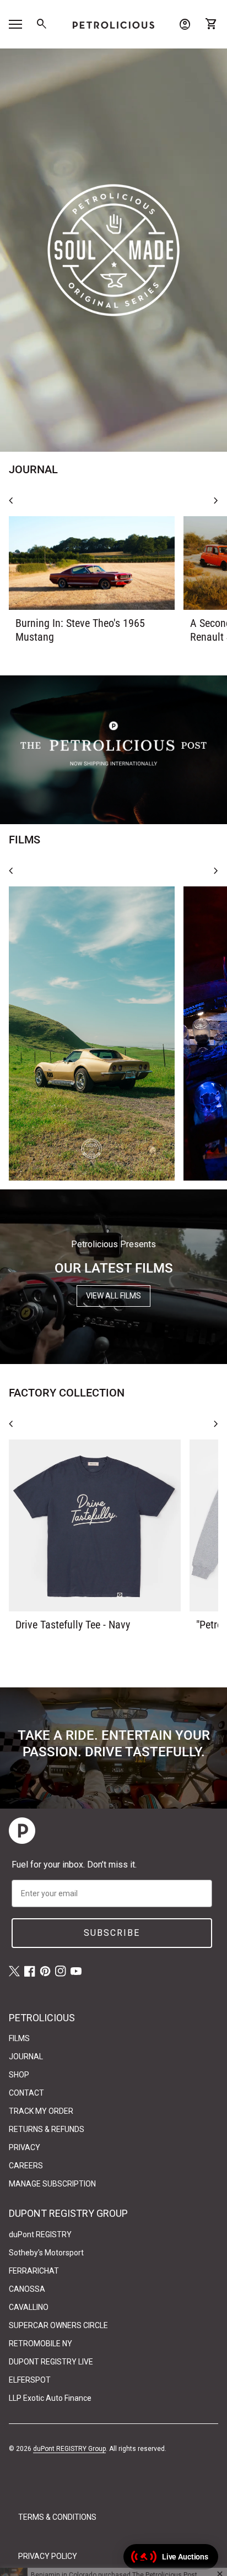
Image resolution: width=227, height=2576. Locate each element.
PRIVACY (25, 2147)
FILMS (19, 2038)
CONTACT (26, 2093)
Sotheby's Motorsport (46, 2253)
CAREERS (26, 2166)
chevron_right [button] (216, 501)
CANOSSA (27, 2289)
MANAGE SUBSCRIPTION (52, 2184)
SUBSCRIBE (112, 1933)
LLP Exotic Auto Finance (50, 2398)
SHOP (19, 2075)
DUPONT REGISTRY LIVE (51, 2362)
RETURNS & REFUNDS (47, 2129)
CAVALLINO (29, 2307)
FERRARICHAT (34, 2271)
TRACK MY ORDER (41, 2111)
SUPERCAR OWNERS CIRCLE (58, 2325)
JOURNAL (26, 2057)
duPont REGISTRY (40, 2234)
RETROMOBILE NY (40, 2344)
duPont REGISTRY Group (69, 2449)
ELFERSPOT (30, 2380)
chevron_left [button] (11, 501)
